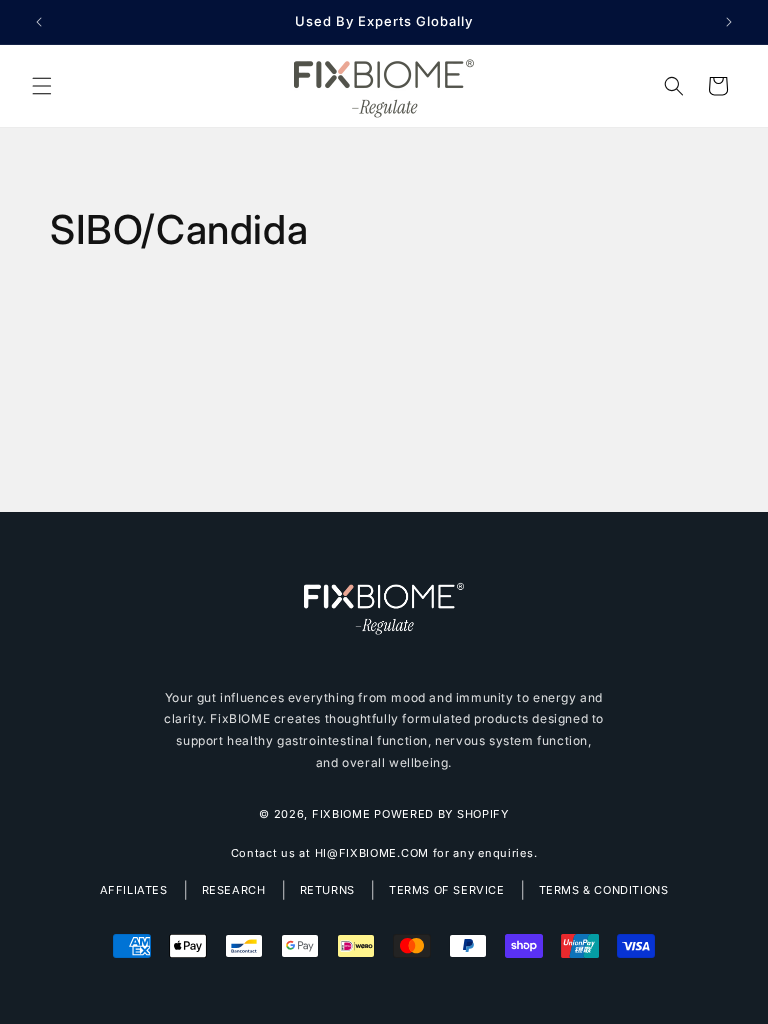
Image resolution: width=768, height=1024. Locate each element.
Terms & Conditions (604, 890)
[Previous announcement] (39, 22)
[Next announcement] (729, 22)
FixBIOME (341, 814)
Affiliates (134, 890)
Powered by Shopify (441, 814)
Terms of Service (447, 890)
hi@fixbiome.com (372, 853)
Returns (327, 890)
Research (234, 890)
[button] (42, 86)
